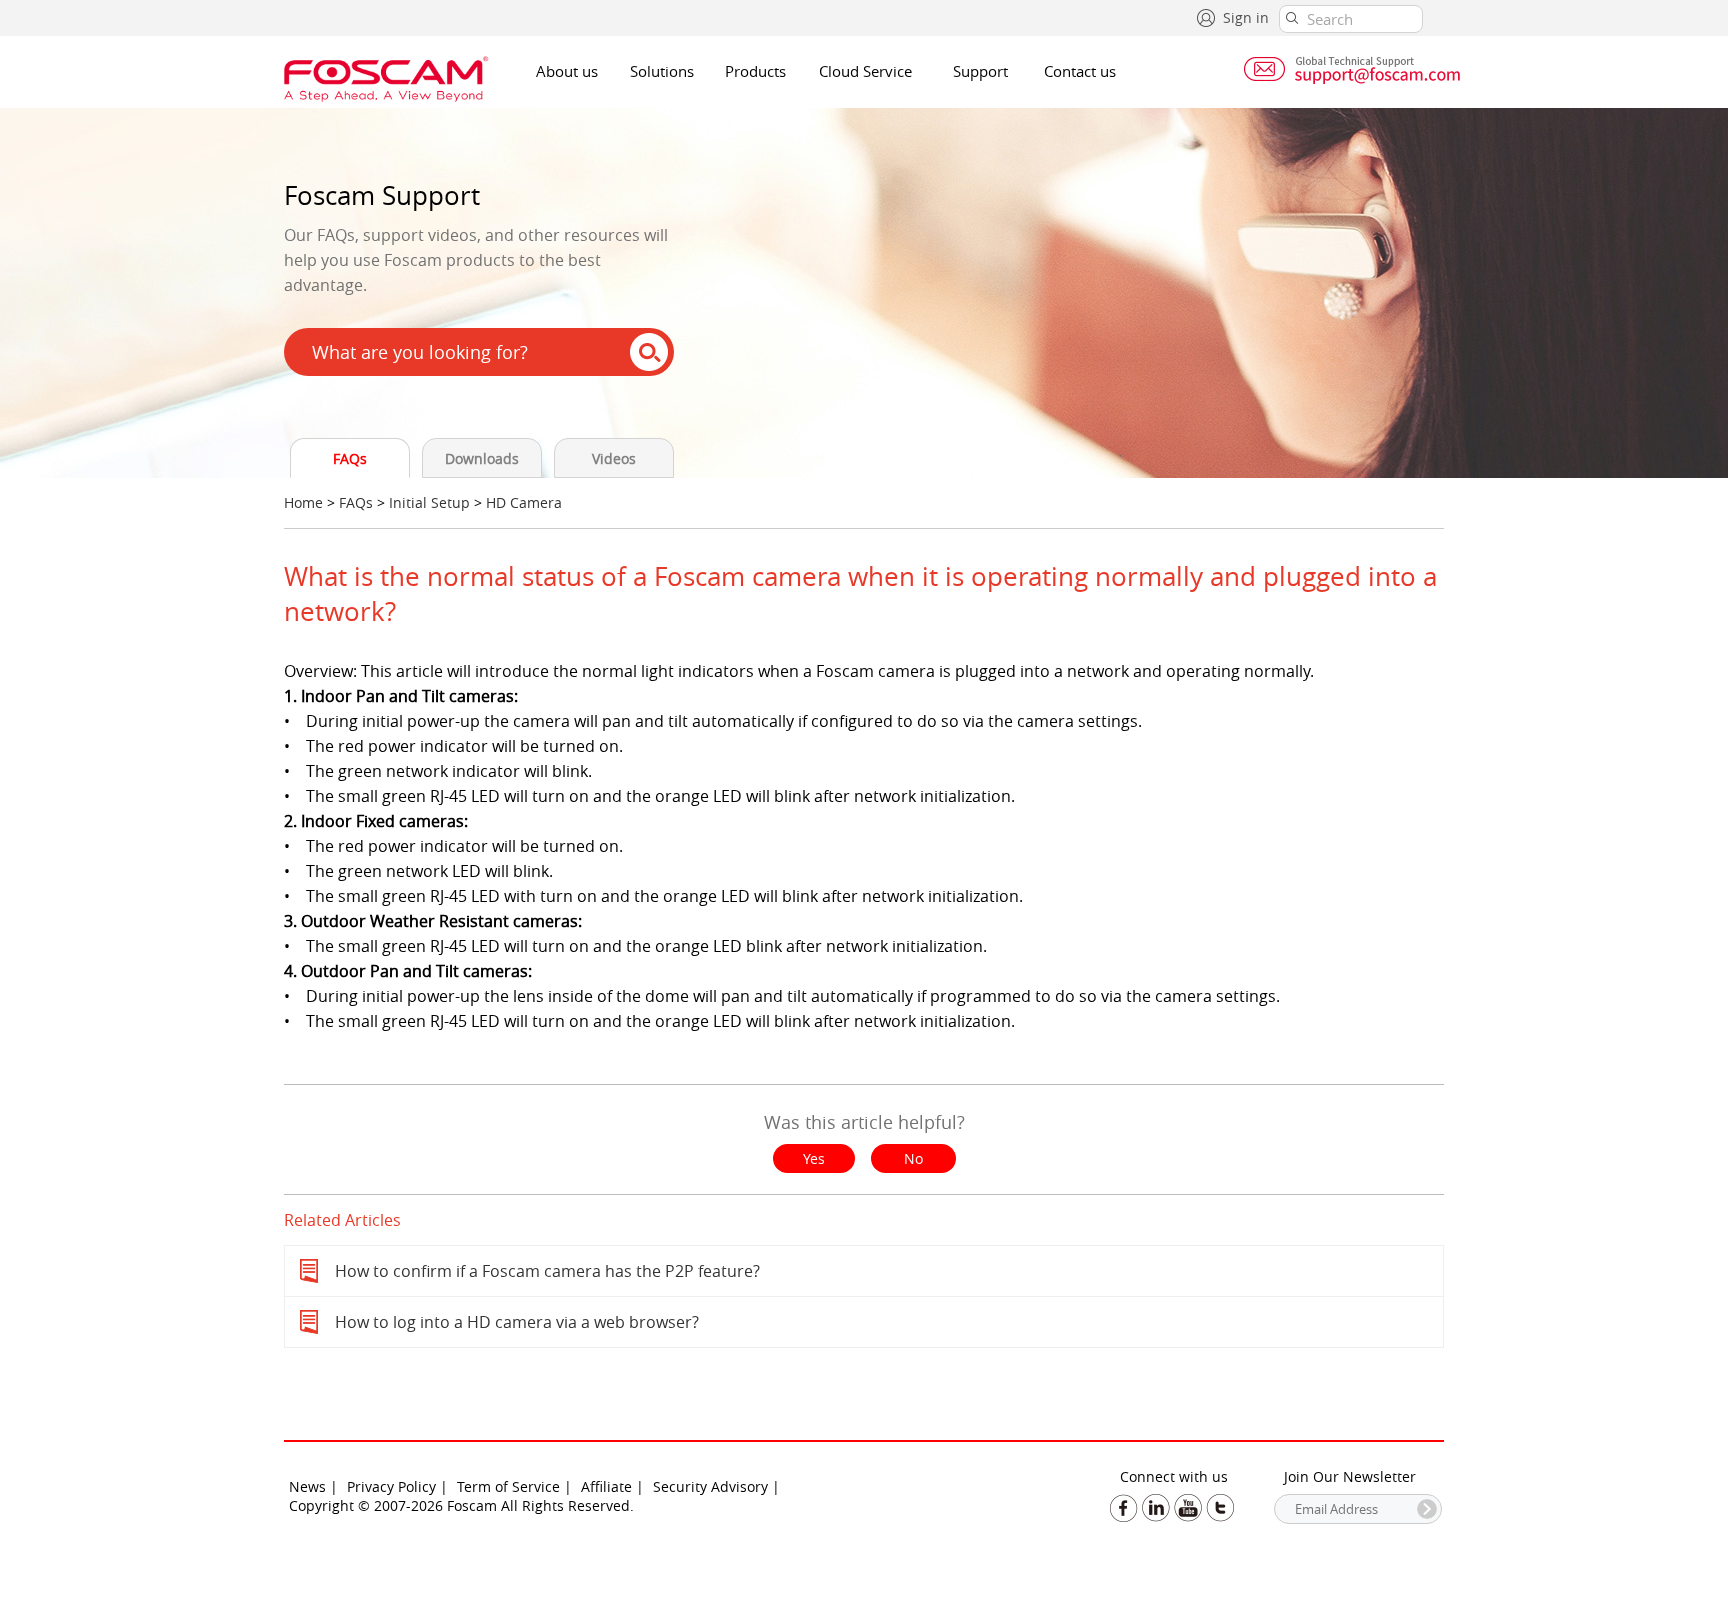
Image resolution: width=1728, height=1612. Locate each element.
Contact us (1080, 71)
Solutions (662, 71)
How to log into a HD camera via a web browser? (517, 1322)
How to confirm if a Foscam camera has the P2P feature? (547, 1271)
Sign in (1246, 17)
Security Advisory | (716, 1486)
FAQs (350, 458)
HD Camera (524, 502)
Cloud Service (865, 71)
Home (303, 502)
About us (567, 71)
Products (755, 71)
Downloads (482, 458)
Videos (614, 458)
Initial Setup (429, 502)
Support (980, 71)
